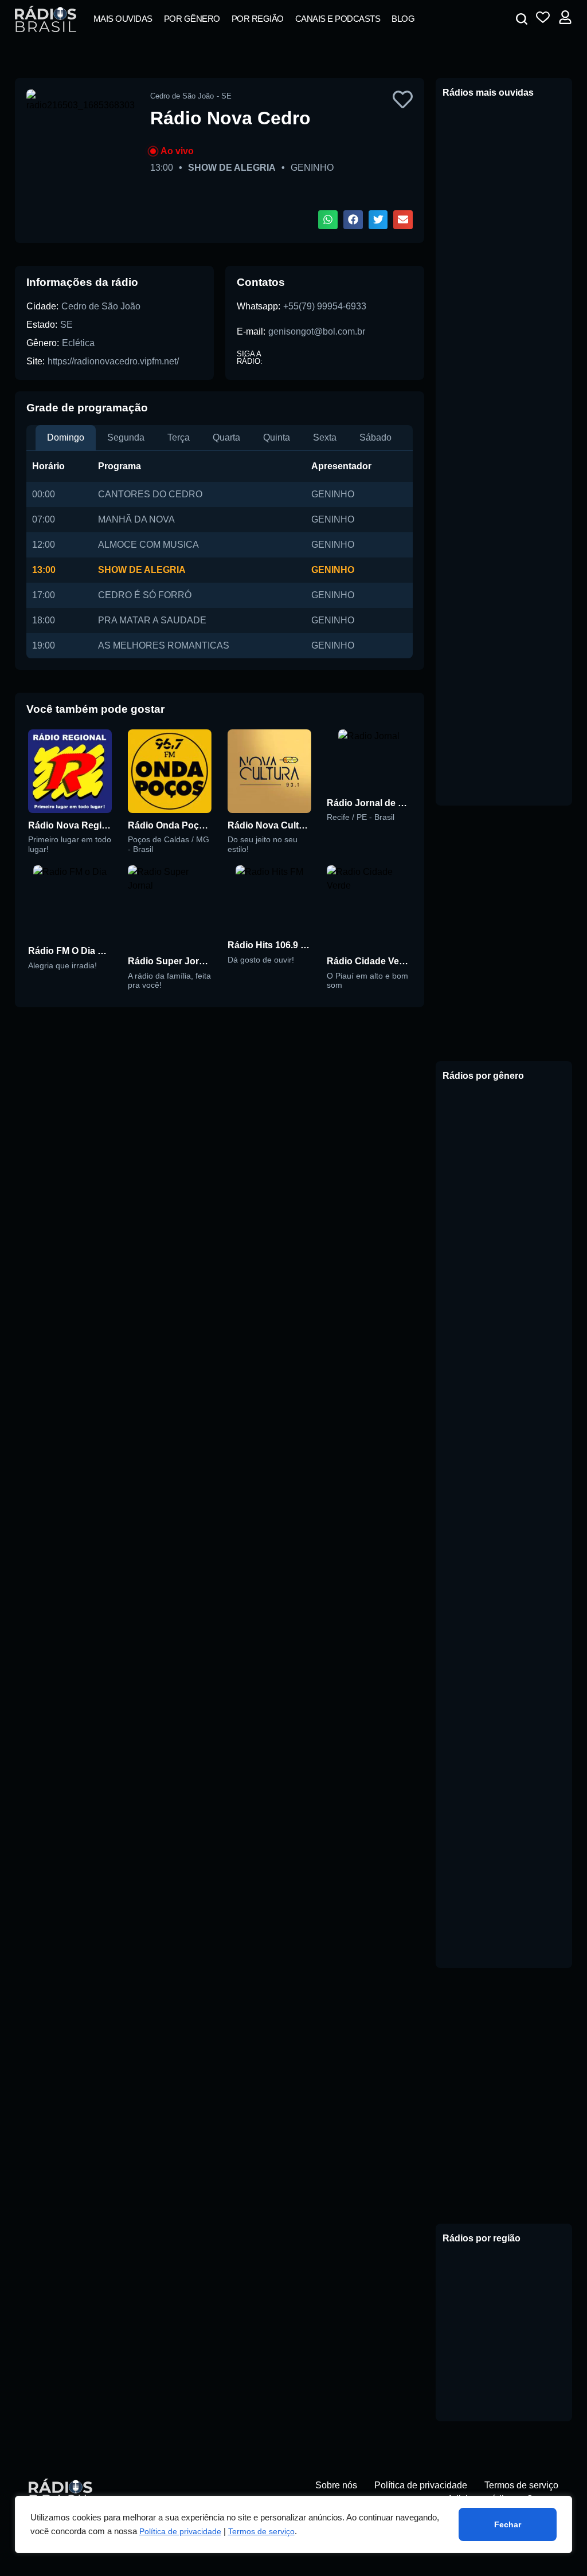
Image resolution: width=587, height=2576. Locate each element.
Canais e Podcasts (338, 19)
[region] (294, 2524)
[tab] (66, 438)
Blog (403, 19)
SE (66, 325)
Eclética (78, 343)
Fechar (508, 2524)
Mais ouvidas (123, 19)
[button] (522, 19)
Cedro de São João (101, 306)
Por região (258, 19)
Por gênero (192, 19)
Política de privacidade (180, 2531)
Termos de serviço (261, 2531)
